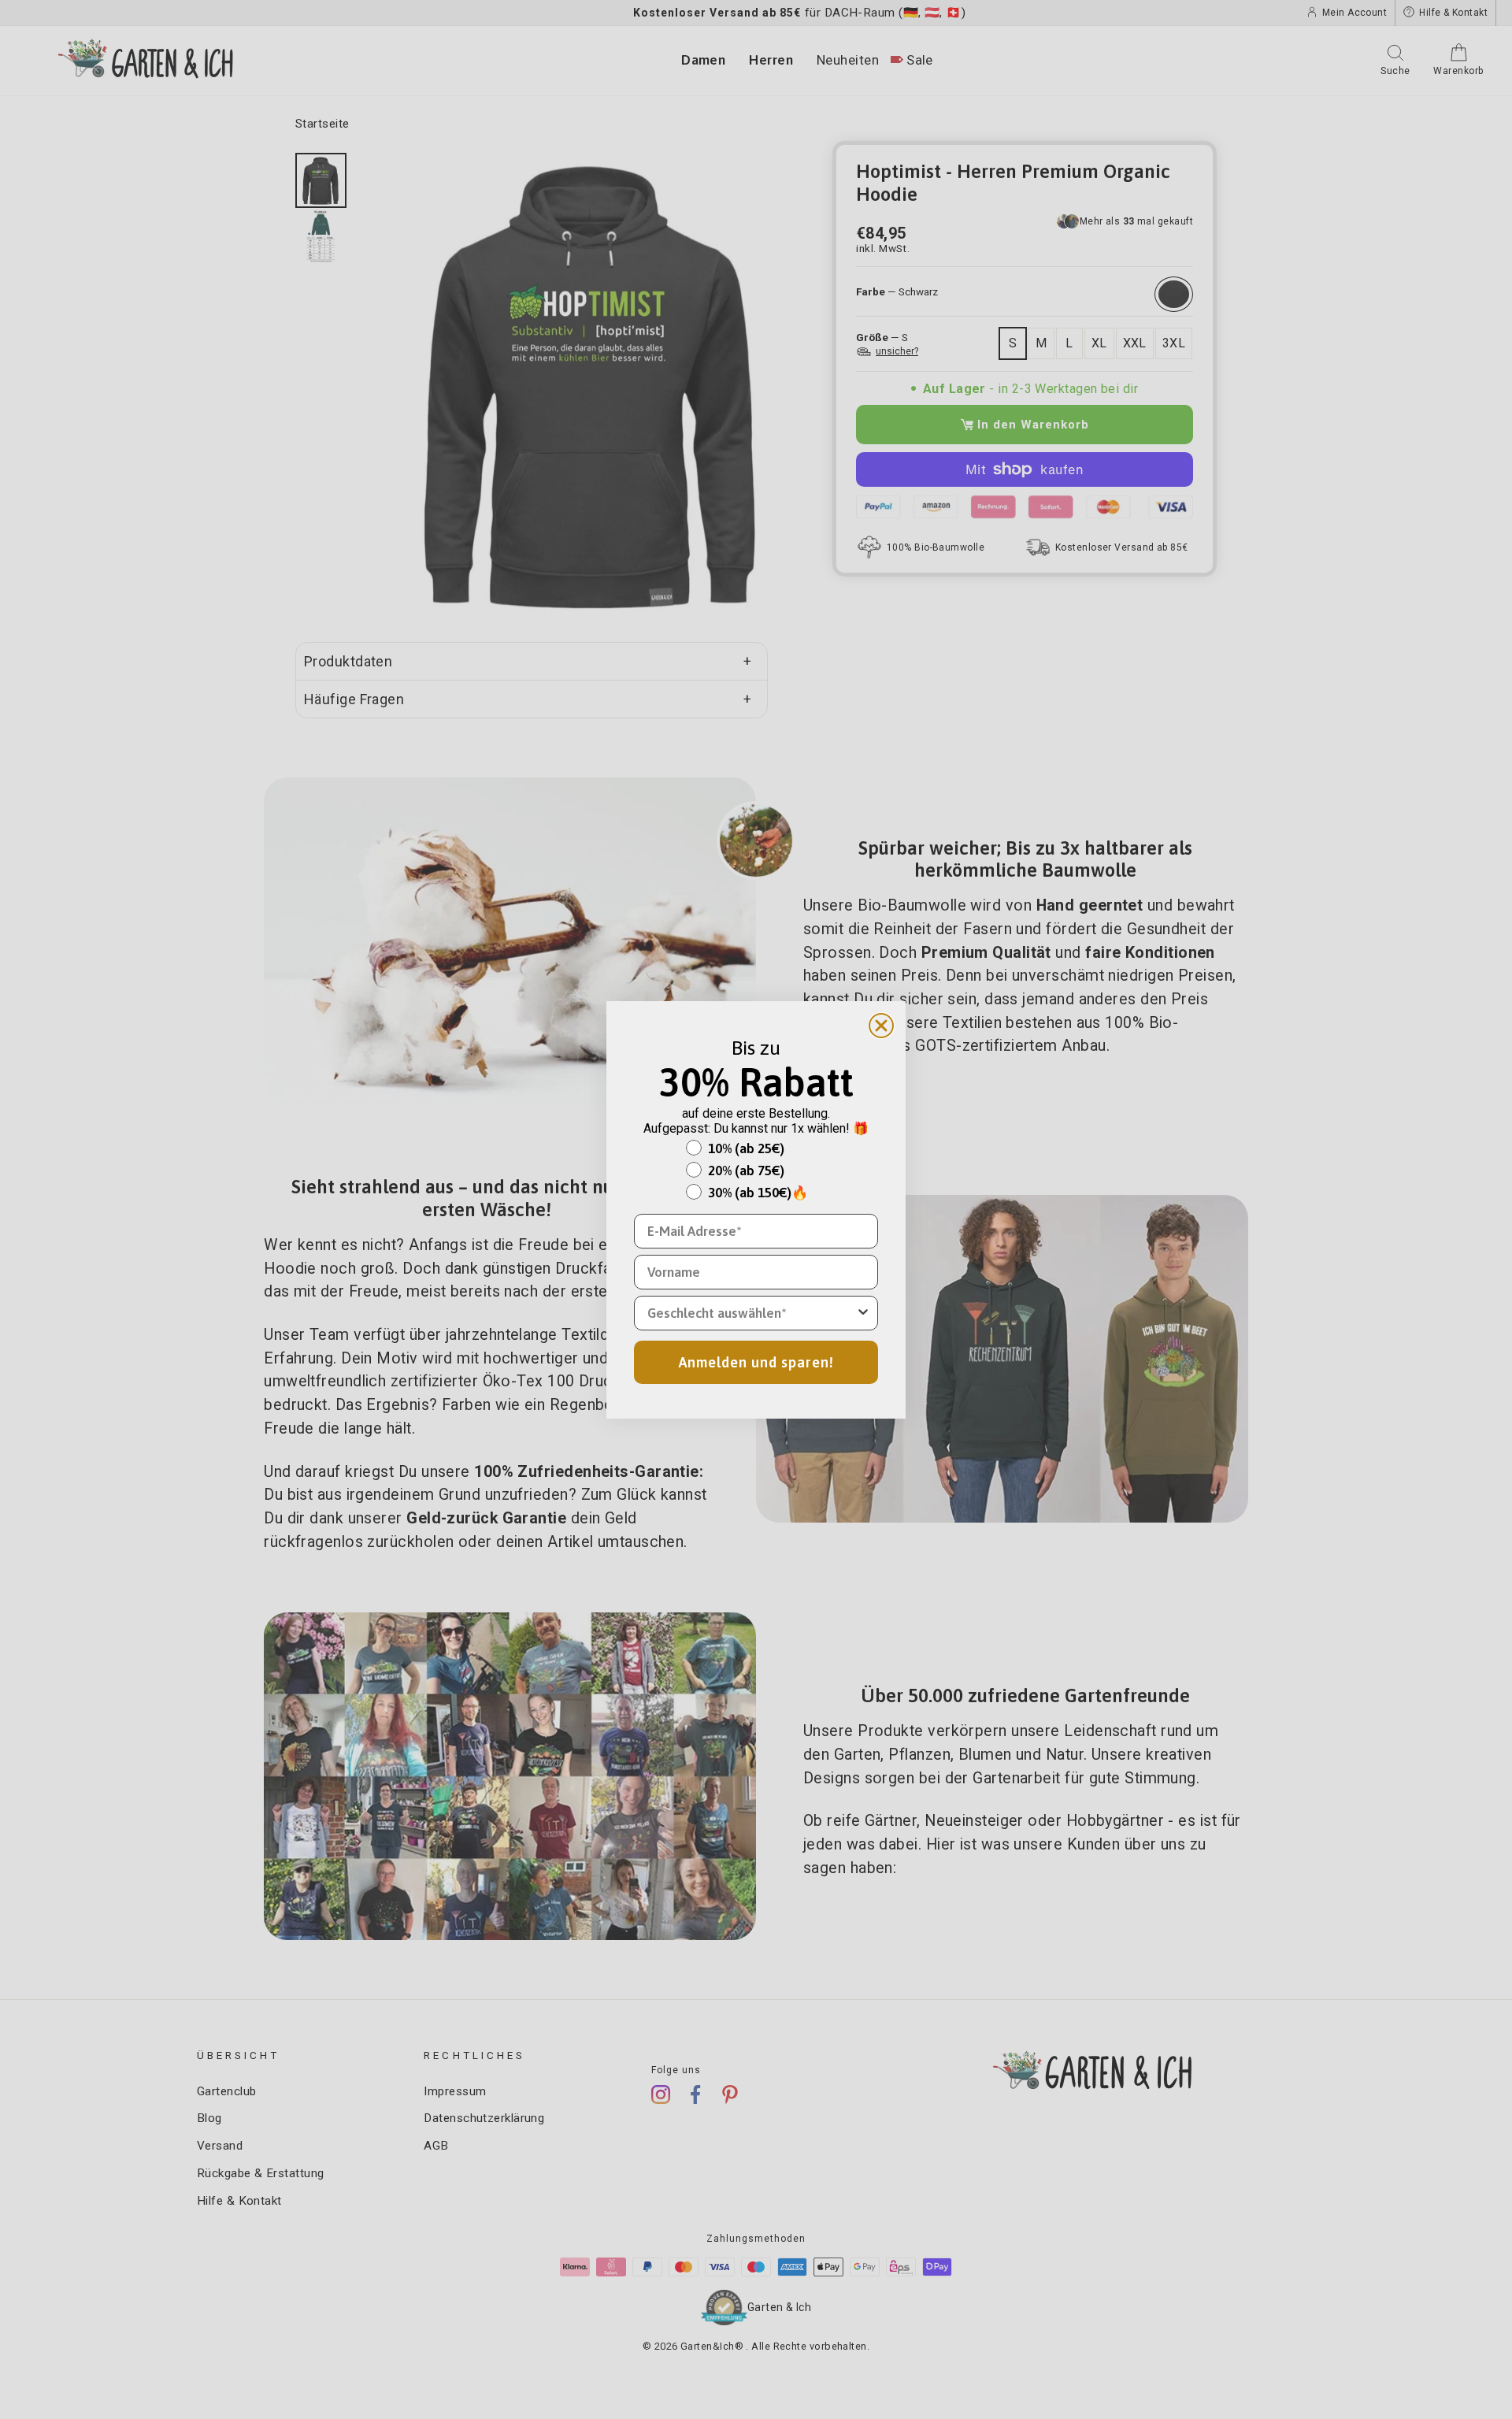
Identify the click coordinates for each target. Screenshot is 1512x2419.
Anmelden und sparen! (756, 1362)
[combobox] (751, 1313)
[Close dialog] (881, 1026)
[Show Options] (863, 1313)
